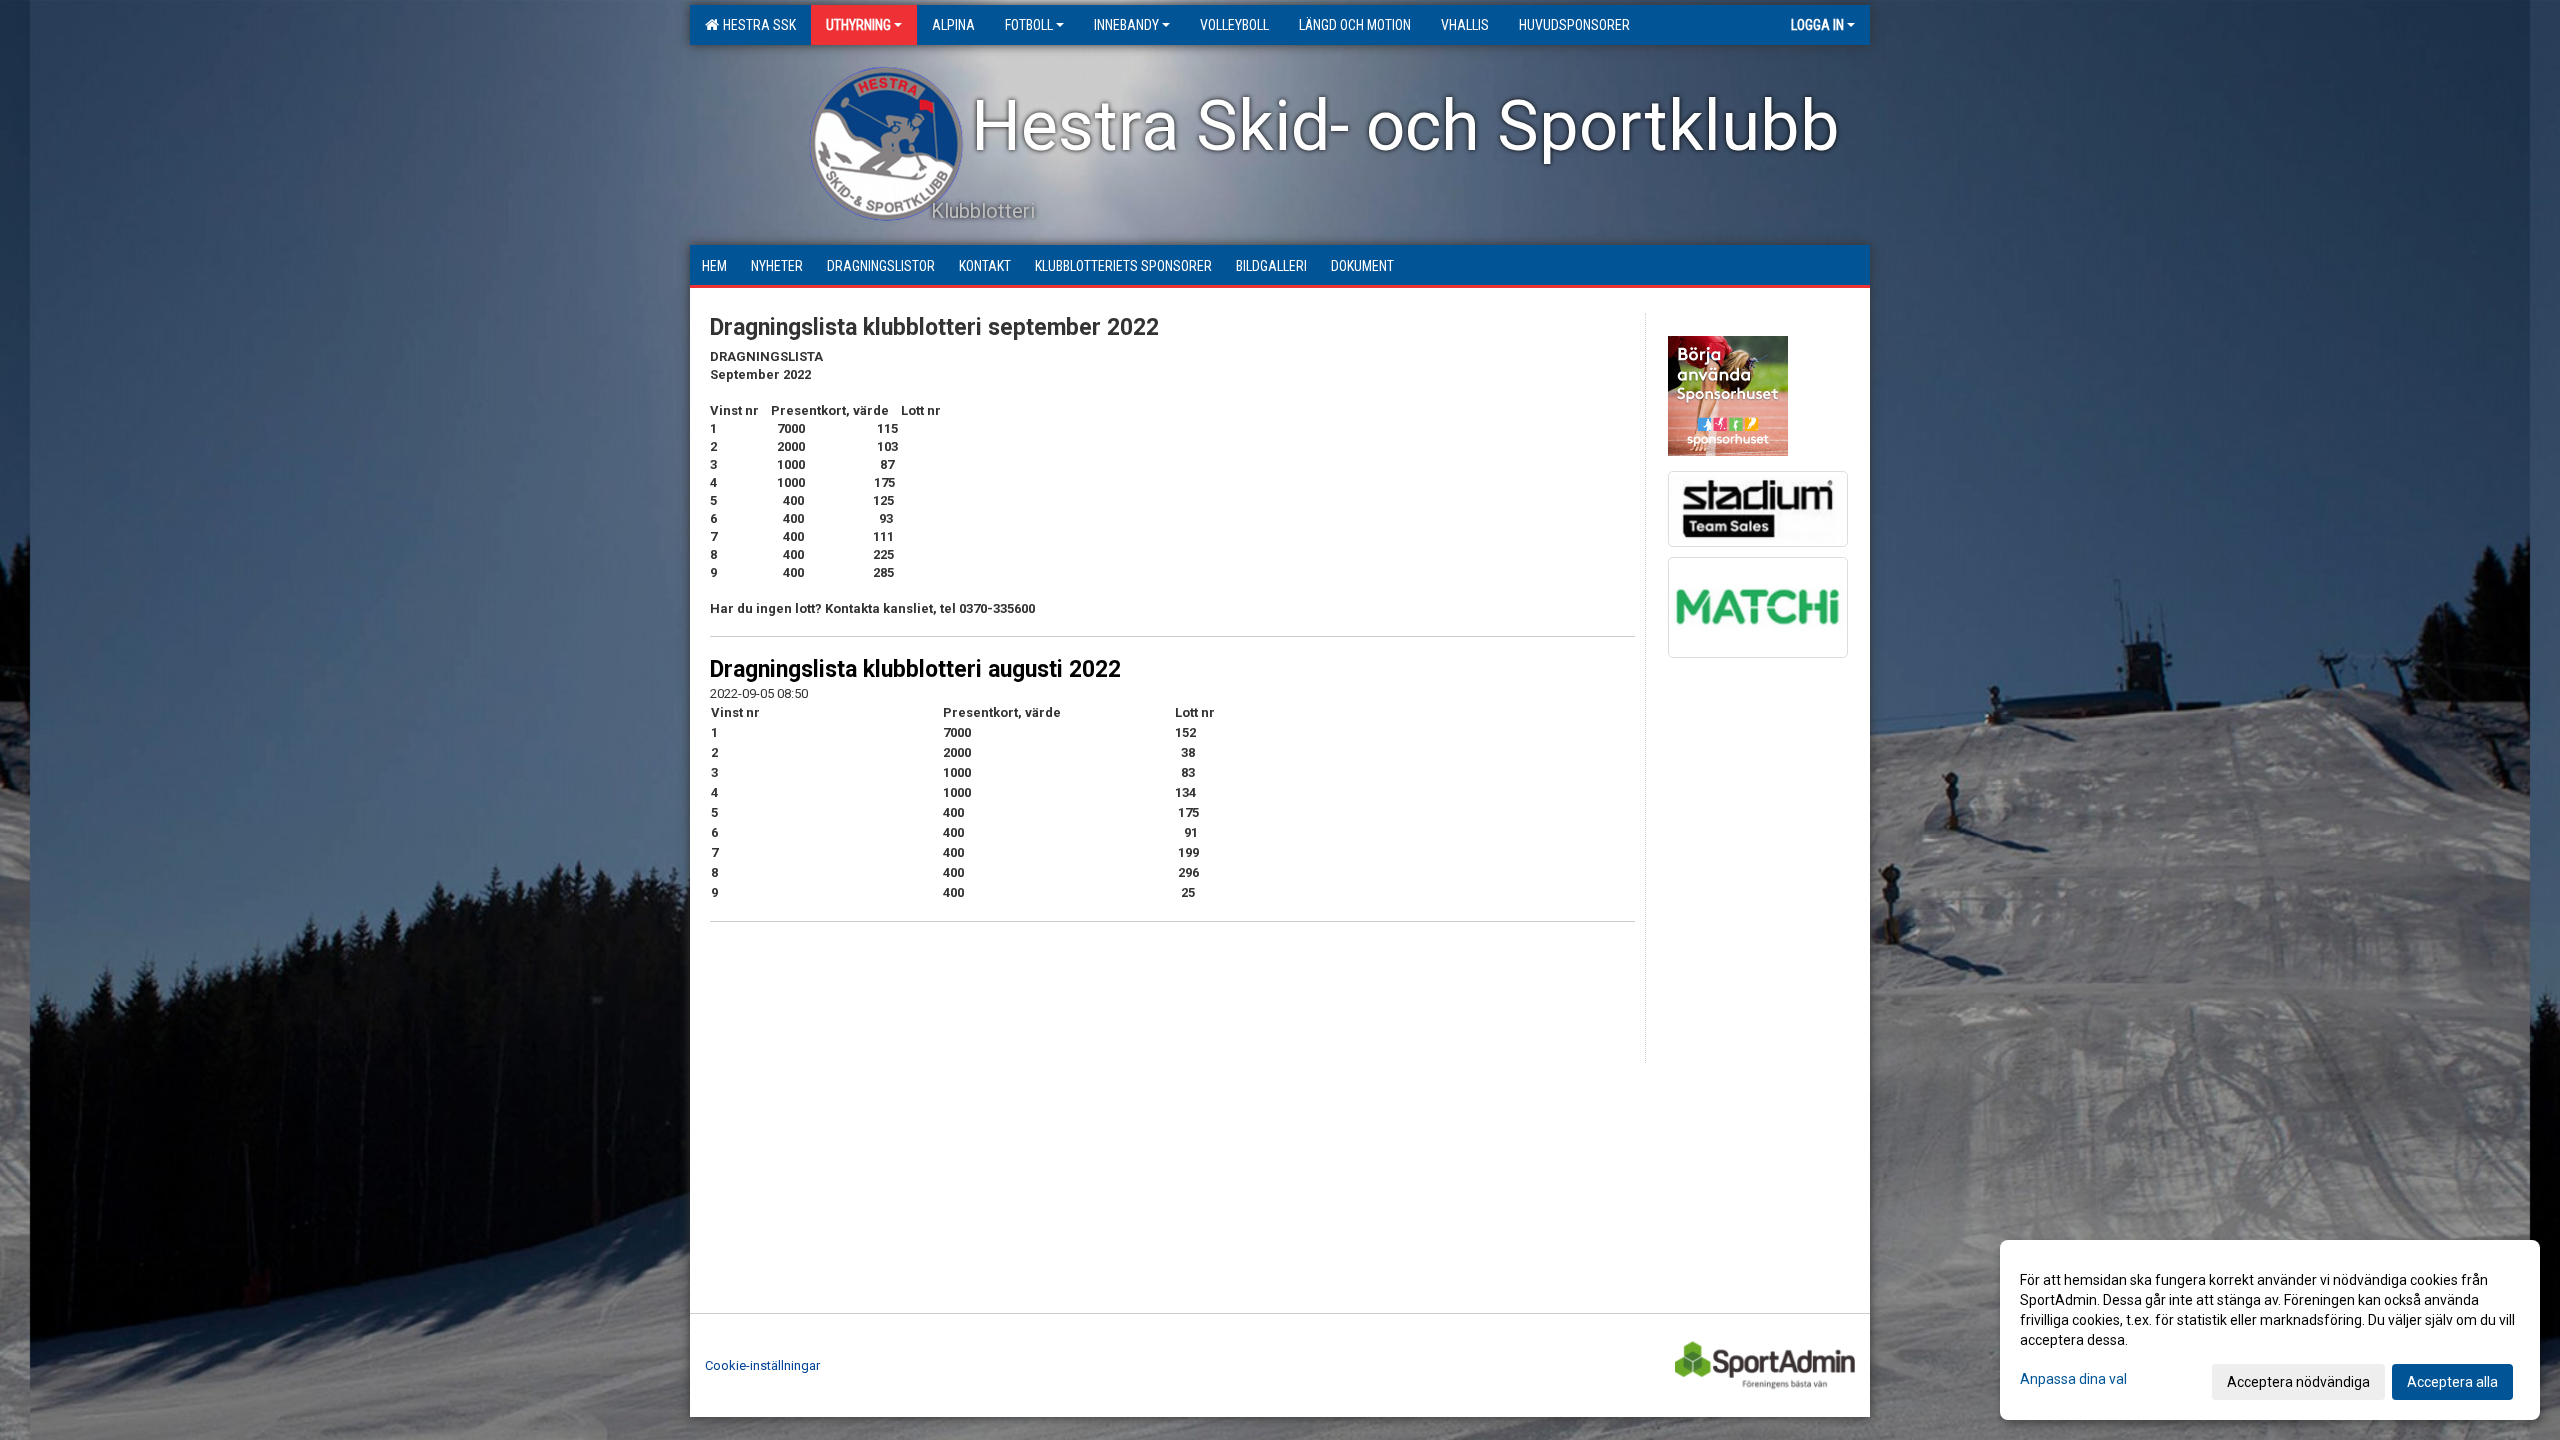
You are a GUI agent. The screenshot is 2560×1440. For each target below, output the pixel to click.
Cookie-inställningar (762, 1365)
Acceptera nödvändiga (2298, 1382)
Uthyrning (858, 25)
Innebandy (1126, 25)
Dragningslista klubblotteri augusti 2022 (915, 669)
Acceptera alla (2452, 1382)
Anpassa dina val (2073, 1379)
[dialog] (2270, 1330)
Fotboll (1029, 25)
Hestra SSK (756, 25)
